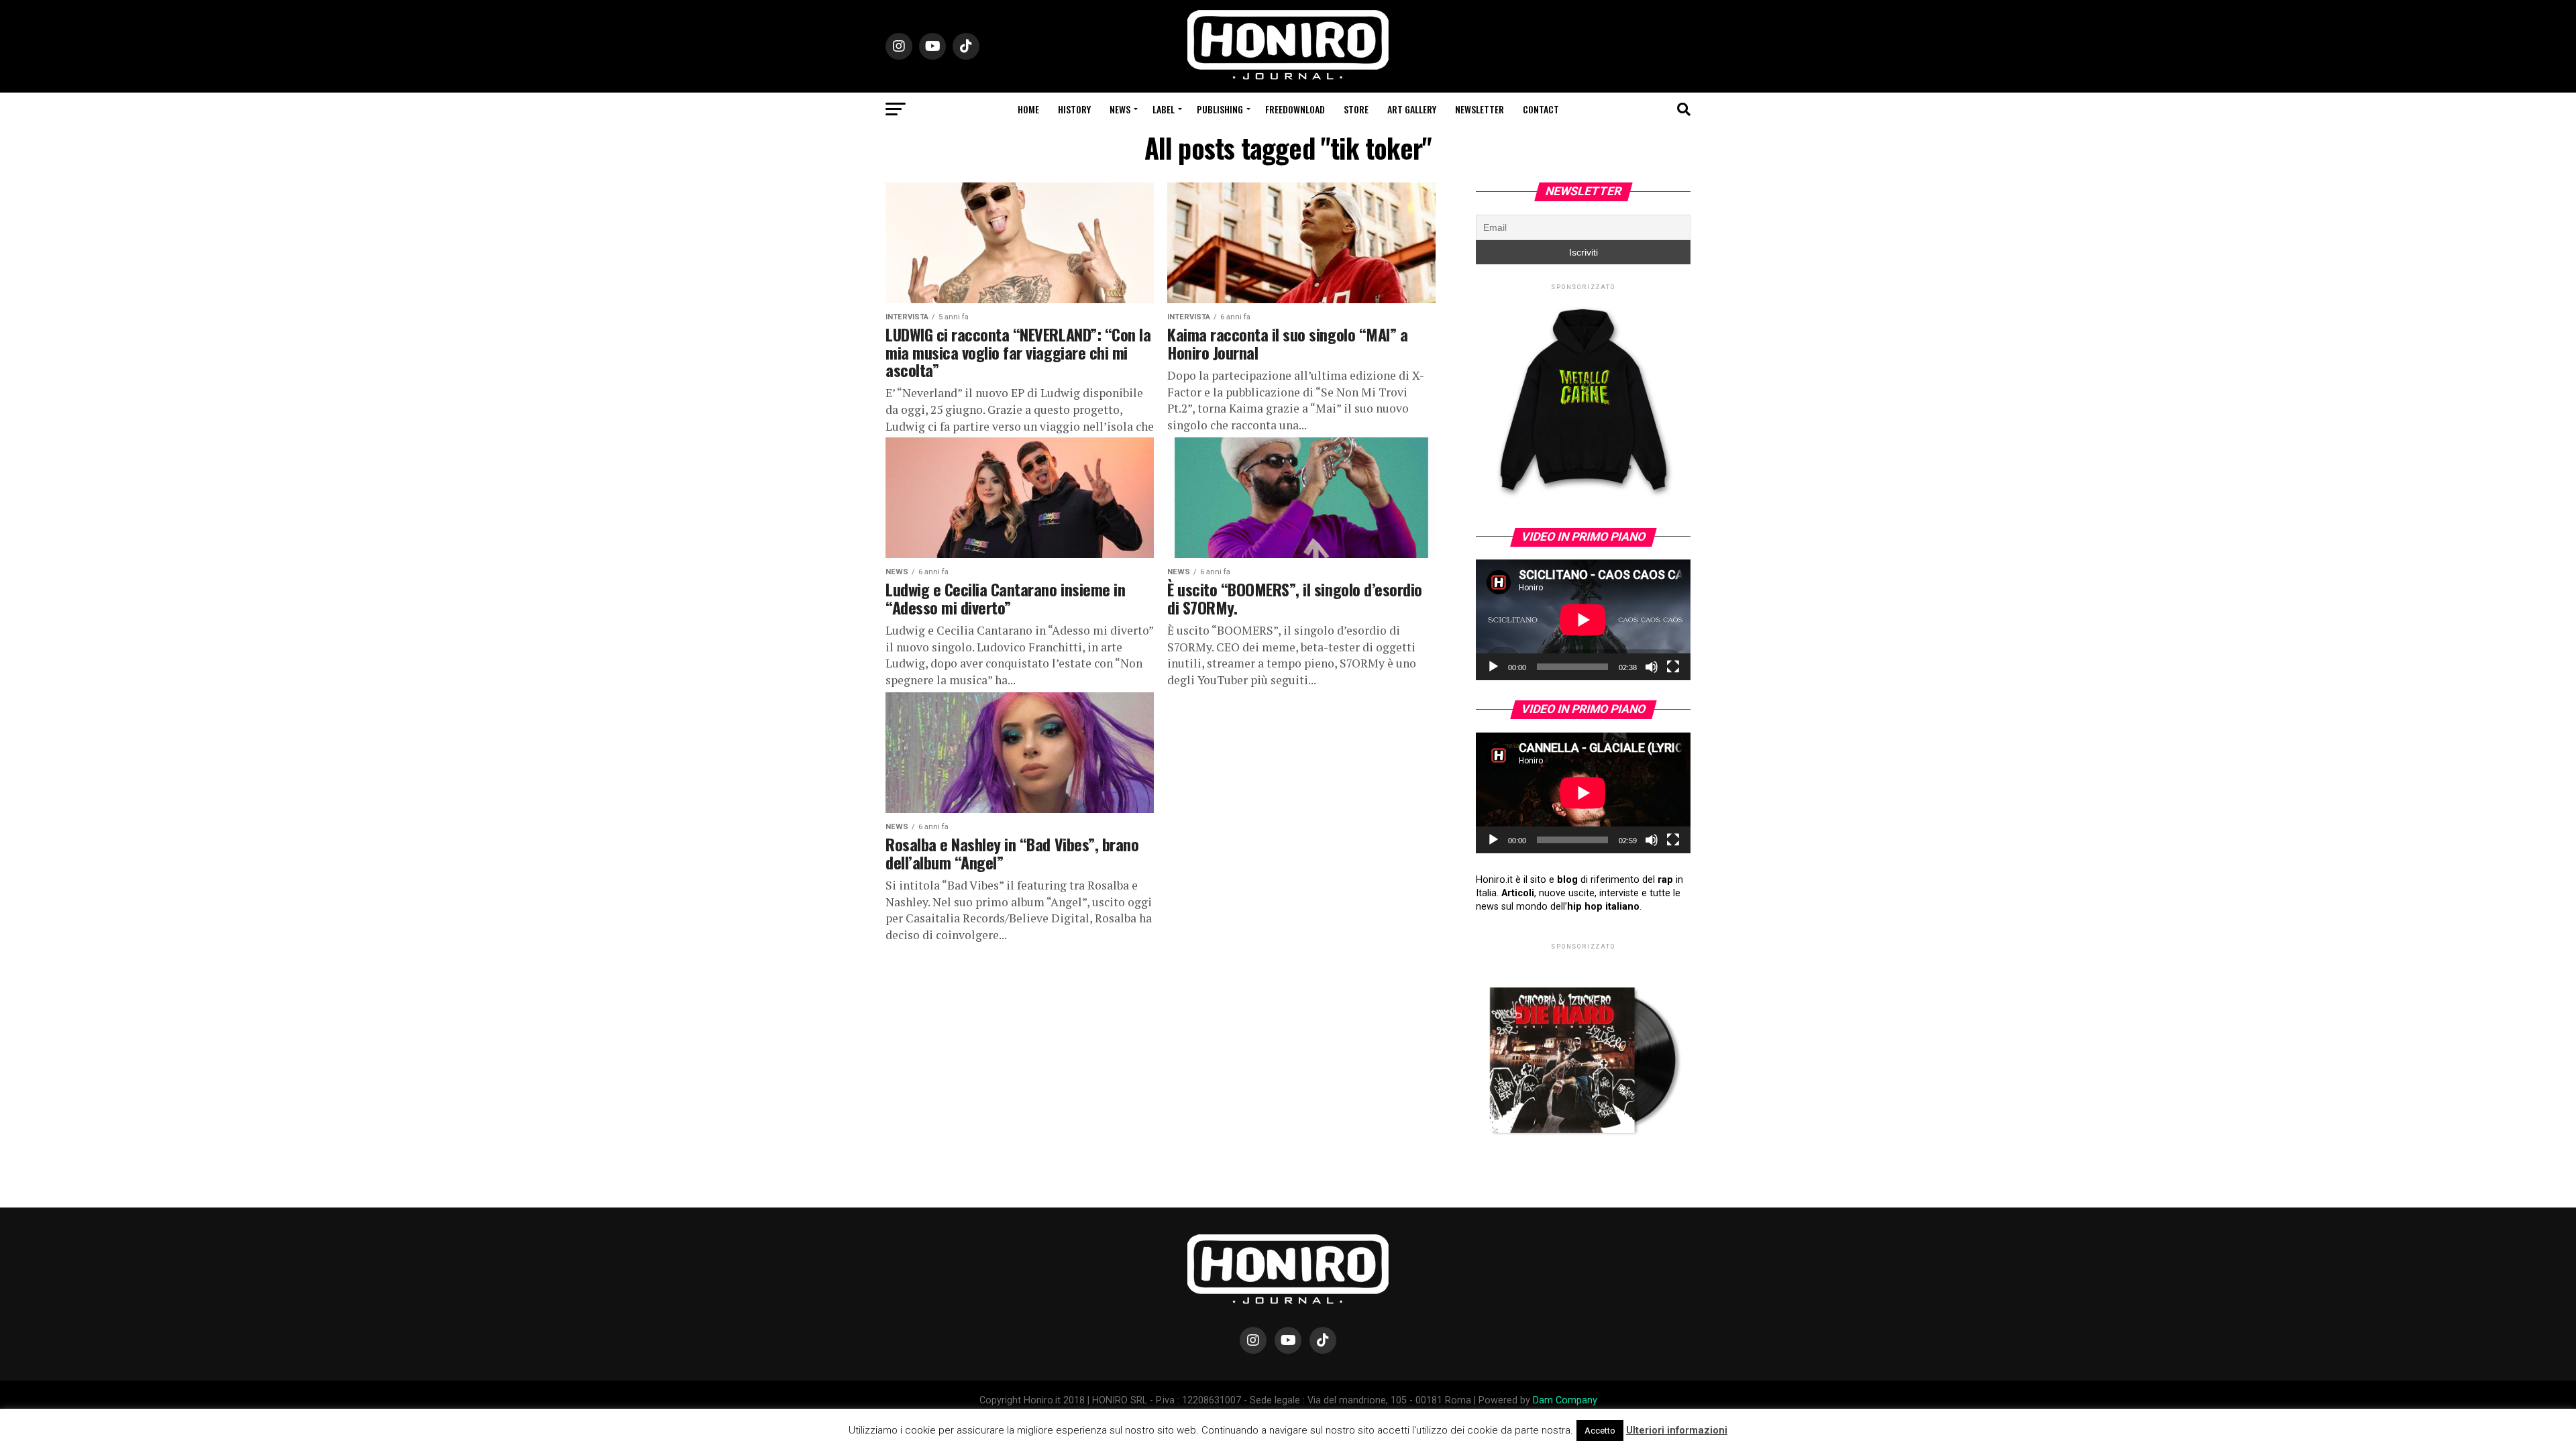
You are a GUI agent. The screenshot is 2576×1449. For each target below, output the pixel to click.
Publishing (1220, 109)
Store (1356, 109)
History (1074, 109)
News (1120, 109)
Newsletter (1480, 109)
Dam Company (1565, 1400)
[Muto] (1652, 667)
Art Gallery (1412, 109)
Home (1028, 109)
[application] (1583, 620)
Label (1164, 109)
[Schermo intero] (1673, 667)
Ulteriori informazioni (1677, 1430)
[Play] (1493, 667)
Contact (1541, 109)
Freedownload (1295, 109)
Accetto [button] (1600, 1431)
